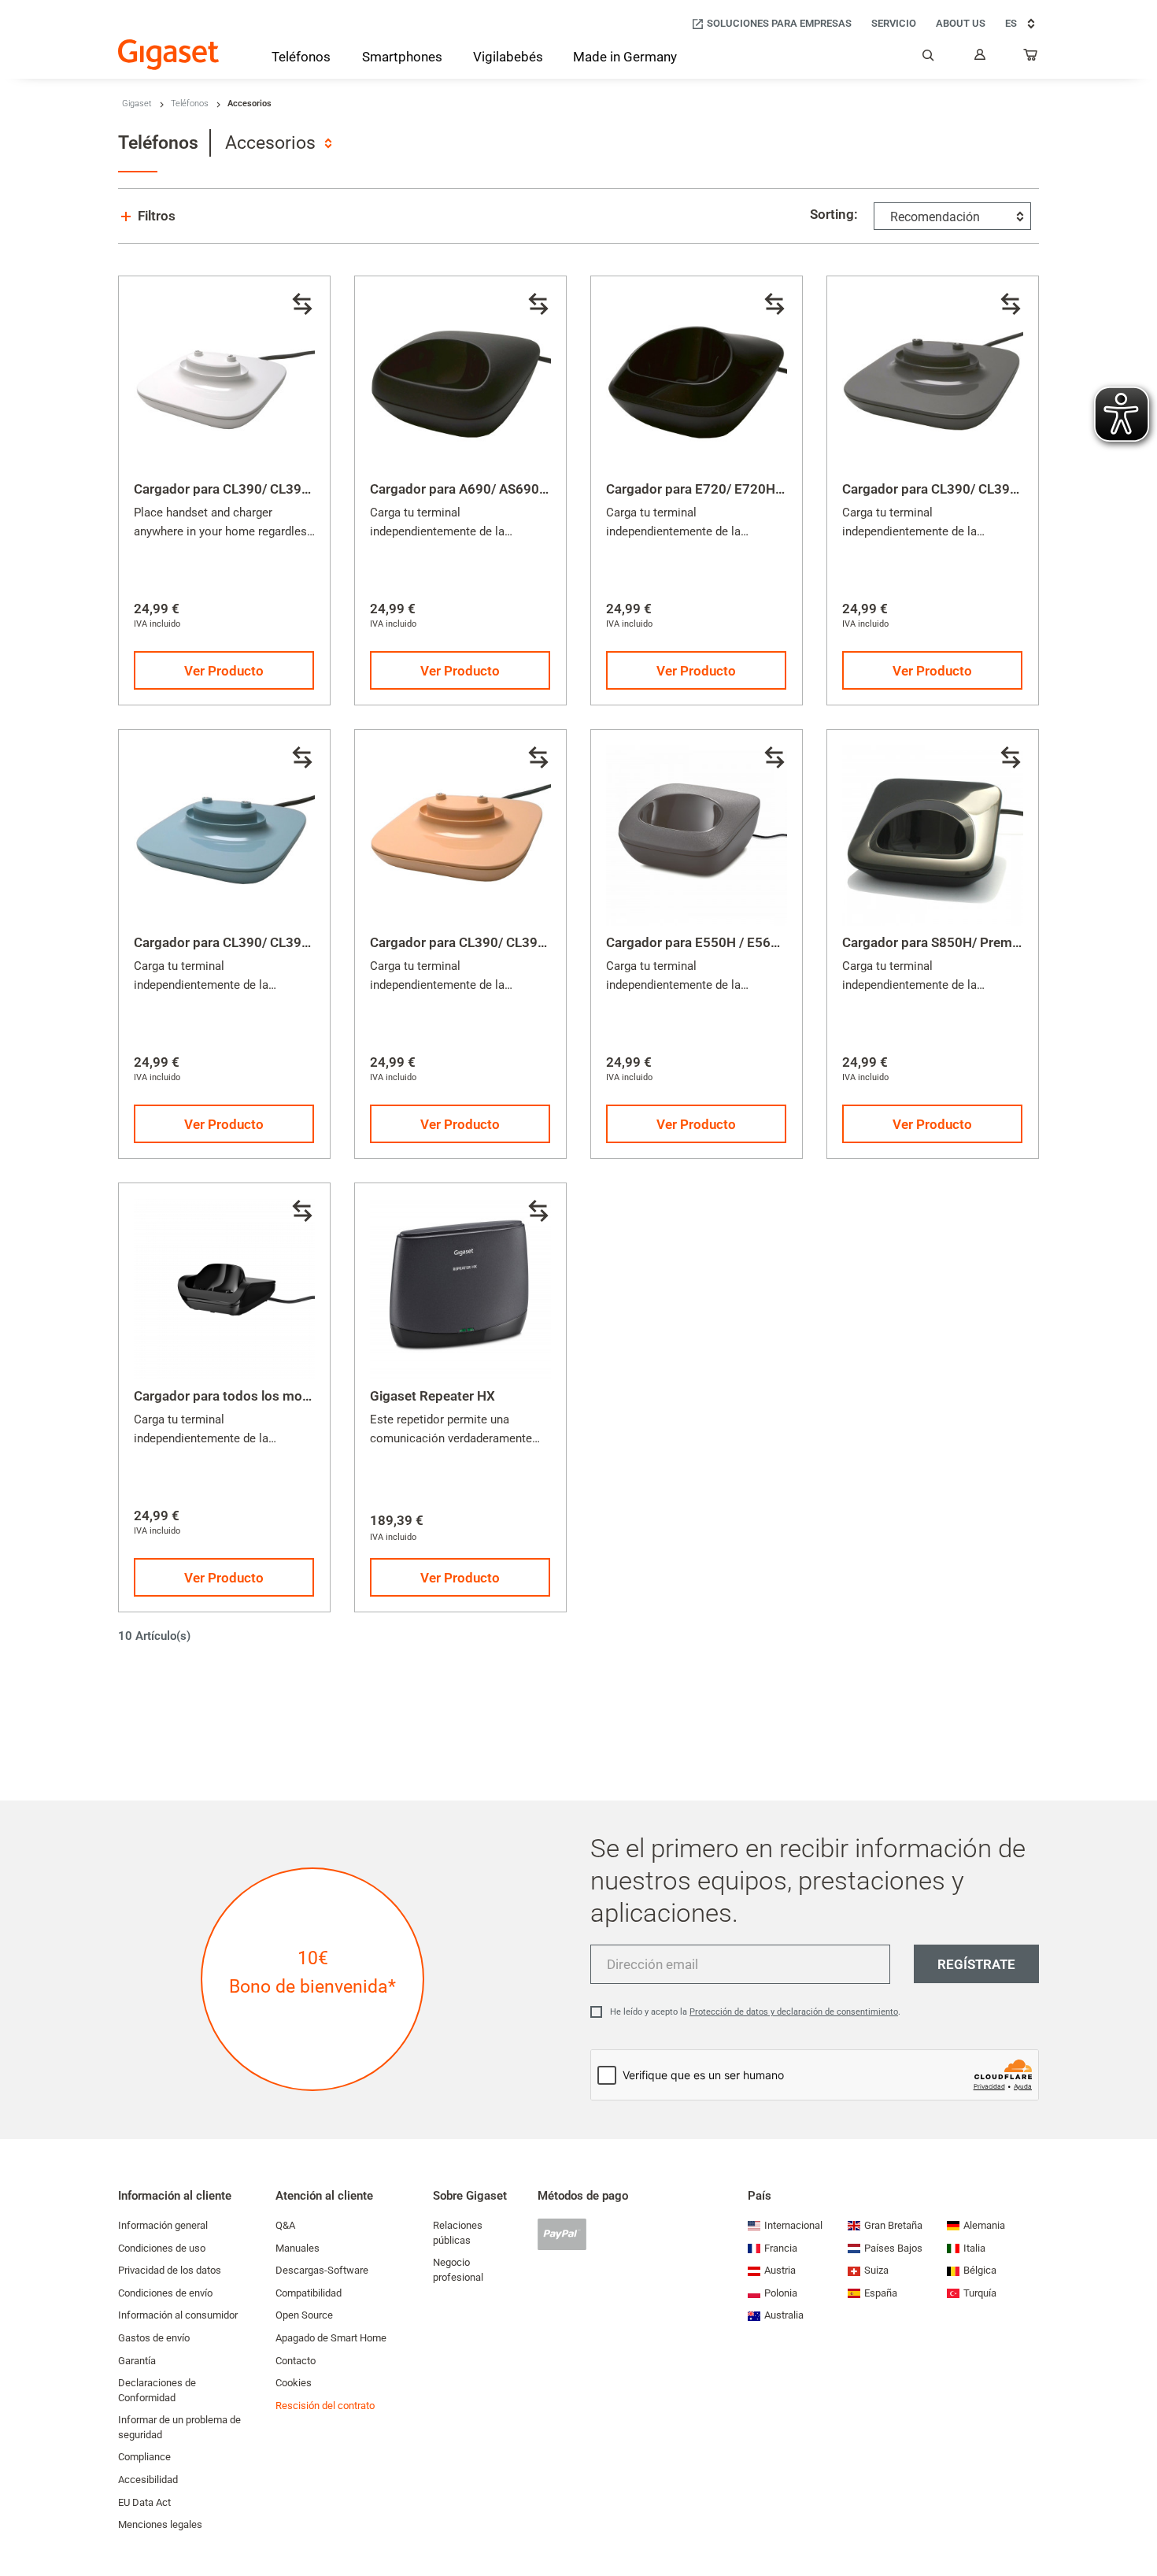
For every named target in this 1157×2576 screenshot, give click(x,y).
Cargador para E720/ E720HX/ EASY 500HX (737, 489)
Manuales (298, 2248)
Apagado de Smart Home (331, 2338)
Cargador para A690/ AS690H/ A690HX (488, 489)
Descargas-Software (322, 2270)
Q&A (285, 2225)
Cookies (294, 2383)
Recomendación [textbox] (935, 217)
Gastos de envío (154, 2338)
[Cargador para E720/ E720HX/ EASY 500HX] (697, 382)
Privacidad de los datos (170, 2270)
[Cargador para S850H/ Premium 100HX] (933, 835)
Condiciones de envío (165, 2293)
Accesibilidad (148, 2480)
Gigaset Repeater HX (432, 1396)
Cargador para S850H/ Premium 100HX (961, 942)
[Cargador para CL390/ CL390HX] (224, 382)
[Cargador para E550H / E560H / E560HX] (697, 835)
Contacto (296, 2361)
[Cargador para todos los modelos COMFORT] (224, 1289)
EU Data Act (144, 2502)
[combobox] (278, 143)
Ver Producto (224, 671)
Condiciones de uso (162, 2248)
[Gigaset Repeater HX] (460, 1289)
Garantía (137, 2361)
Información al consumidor (178, 2315)
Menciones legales (160, 2524)
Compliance (144, 2457)
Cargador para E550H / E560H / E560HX (727, 942)
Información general (163, 2225)
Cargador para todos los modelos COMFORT (267, 1396)
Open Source (304, 2315)
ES (1011, 23)
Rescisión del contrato (325, 2406)
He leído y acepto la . (755, 2012)
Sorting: (834, 214)
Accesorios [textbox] (270, 143)
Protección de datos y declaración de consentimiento (794, 2012)
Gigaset (137, 104)
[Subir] (1137, 2517)
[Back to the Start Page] (168, 55)
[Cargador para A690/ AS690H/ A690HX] (460, 382)
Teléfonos (190, 104)
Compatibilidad (309, 2293)
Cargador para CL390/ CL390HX (231, 489)
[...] (1031, 58)
